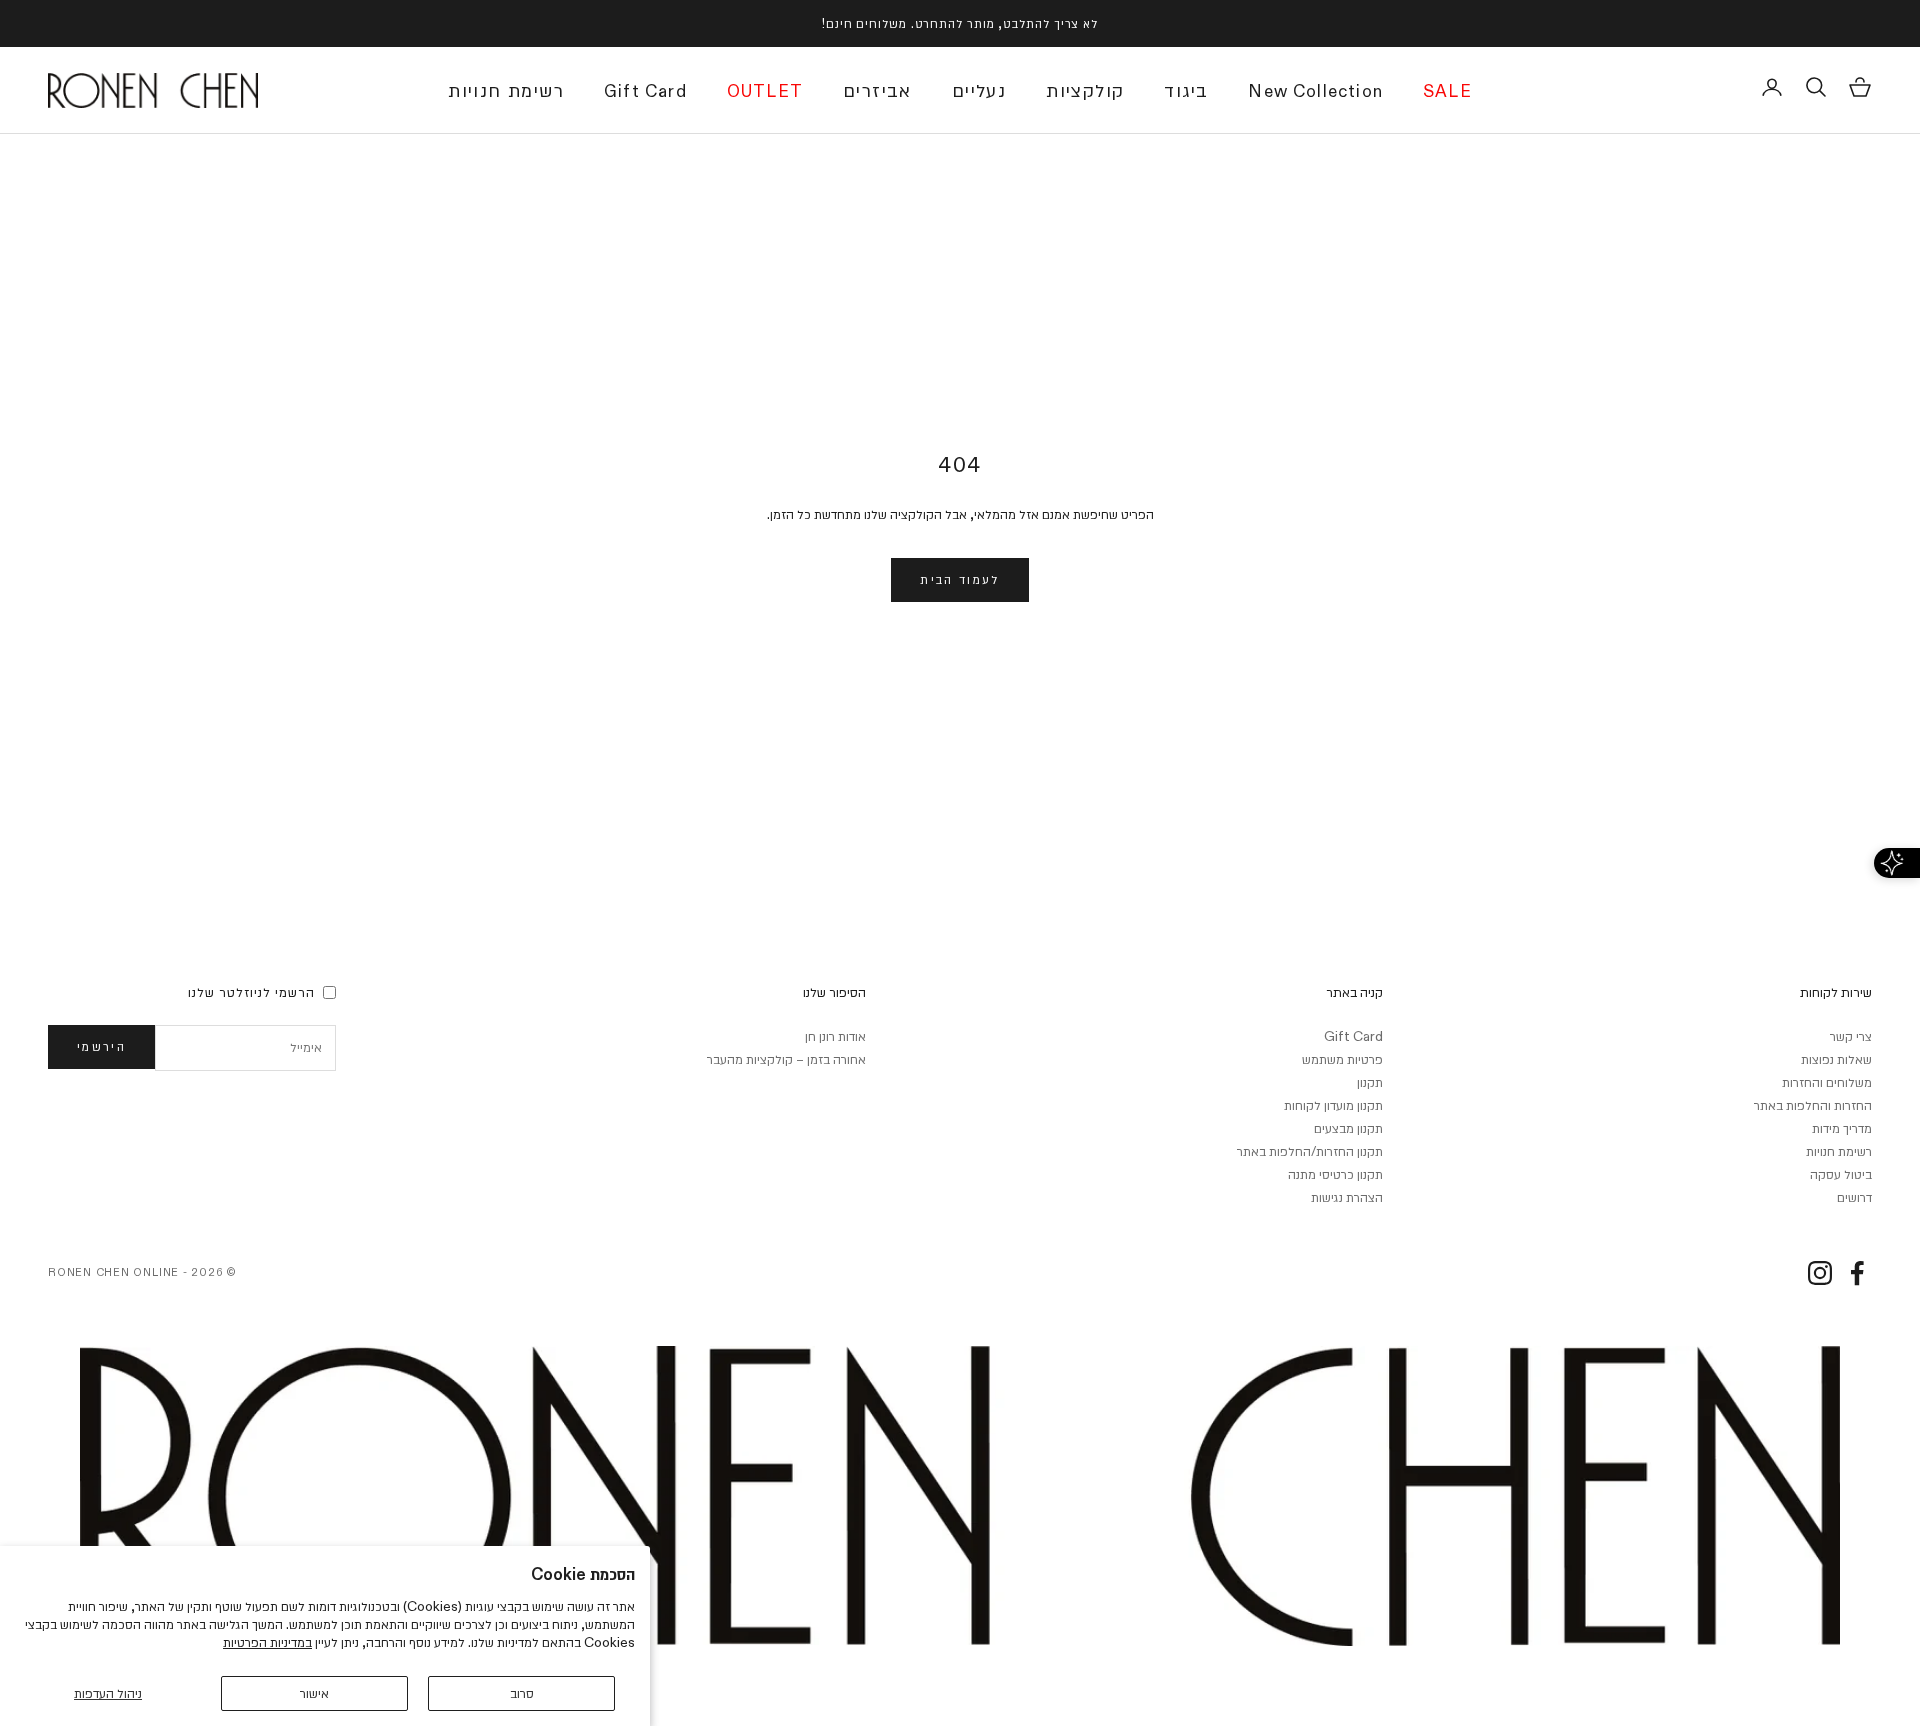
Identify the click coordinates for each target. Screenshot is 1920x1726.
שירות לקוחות (1836, 992)
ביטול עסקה (1841, 1174)
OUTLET (765, 93)
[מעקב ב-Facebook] (1857, 1273)
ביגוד (1186, 91)
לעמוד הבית (959, 579)
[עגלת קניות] (1860, 87)
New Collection (1315, 93)
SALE (1447, 93)
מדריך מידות (1842, 1128)
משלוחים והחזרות (1827, 1082)
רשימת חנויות (506, 91)
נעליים (979, 91)
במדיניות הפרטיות (267, 1642)
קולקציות (1085, 91)
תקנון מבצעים (1348, 1128)
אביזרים (877, 91)
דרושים (1854, 1197)
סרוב (522, 1693)
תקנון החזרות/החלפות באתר (1310, 1151)
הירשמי (101, 1046)
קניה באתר (1354, 992)
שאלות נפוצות (1836, 1059)
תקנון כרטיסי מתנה (1335, 1174)
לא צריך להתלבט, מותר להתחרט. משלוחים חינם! (960, 23)
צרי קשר (1851, 1036)
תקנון (1370, 1082)
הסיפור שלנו (834, 992)
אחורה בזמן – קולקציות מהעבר (786, 1059)
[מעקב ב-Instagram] (1820, 1273)
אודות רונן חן (835, 1036)
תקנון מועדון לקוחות (1333, 1105)
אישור (314, 1693)
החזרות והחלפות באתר (1813, 1105)
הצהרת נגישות (1347, 1197)
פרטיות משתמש (1342, 1059)
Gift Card (645, 93)
